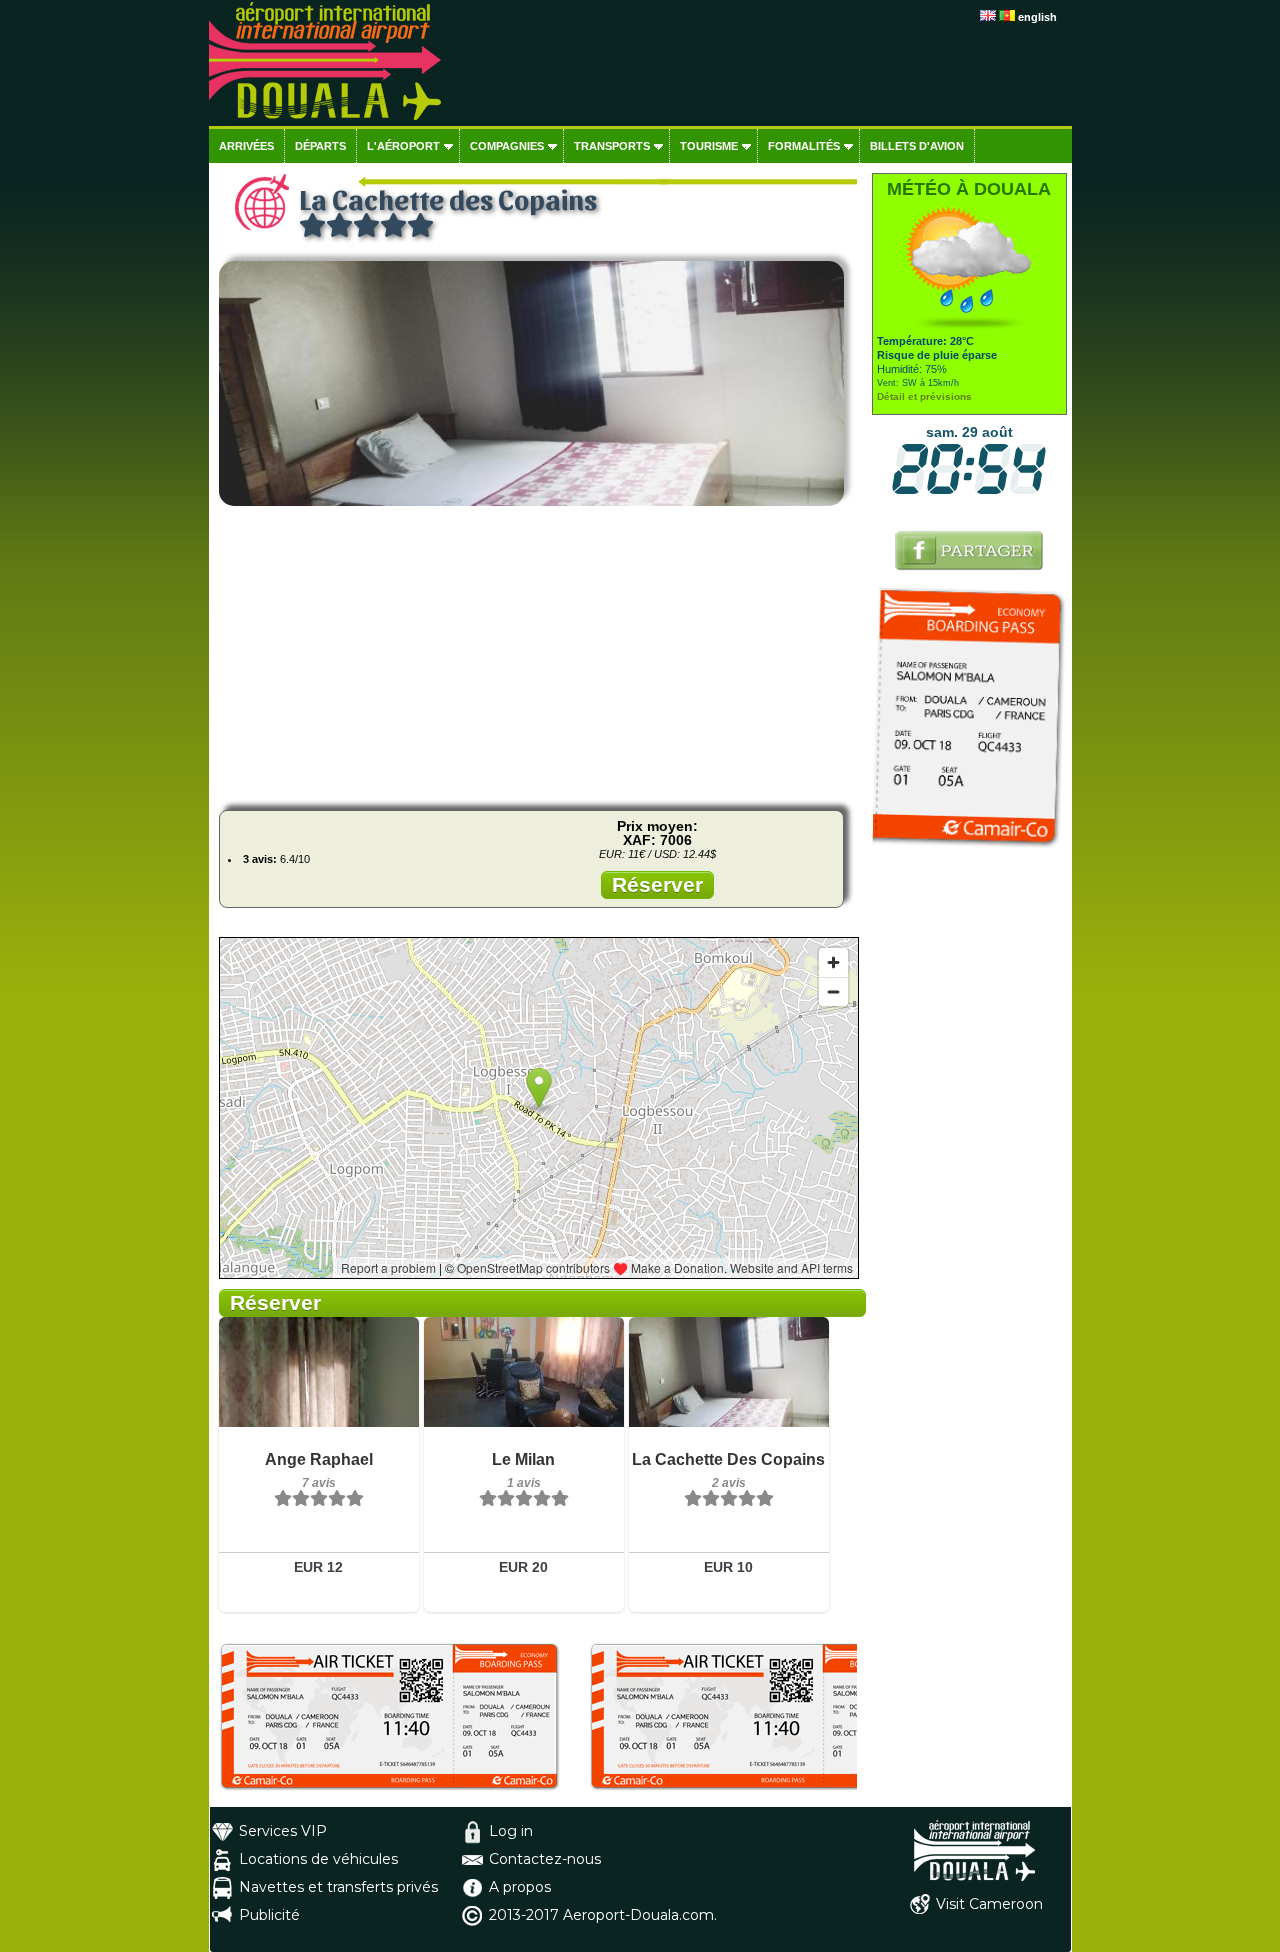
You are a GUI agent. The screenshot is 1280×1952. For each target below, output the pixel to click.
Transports (612, 146)
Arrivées (246, 146)
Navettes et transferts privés (338, 1887)
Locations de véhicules (318, 1859)
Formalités (804, 146)
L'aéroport (403, 146)
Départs (320, 146)
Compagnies (507, 146)
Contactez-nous (545, 1859)
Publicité (269, 1915)
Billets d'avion (917, 146)
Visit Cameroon (989, 1904)
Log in (511, 1831)
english (1037, 17)
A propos (520, 1887)
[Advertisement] (538, 655)
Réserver (657, 884)
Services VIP (283, 1831)
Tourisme (709, 146)
